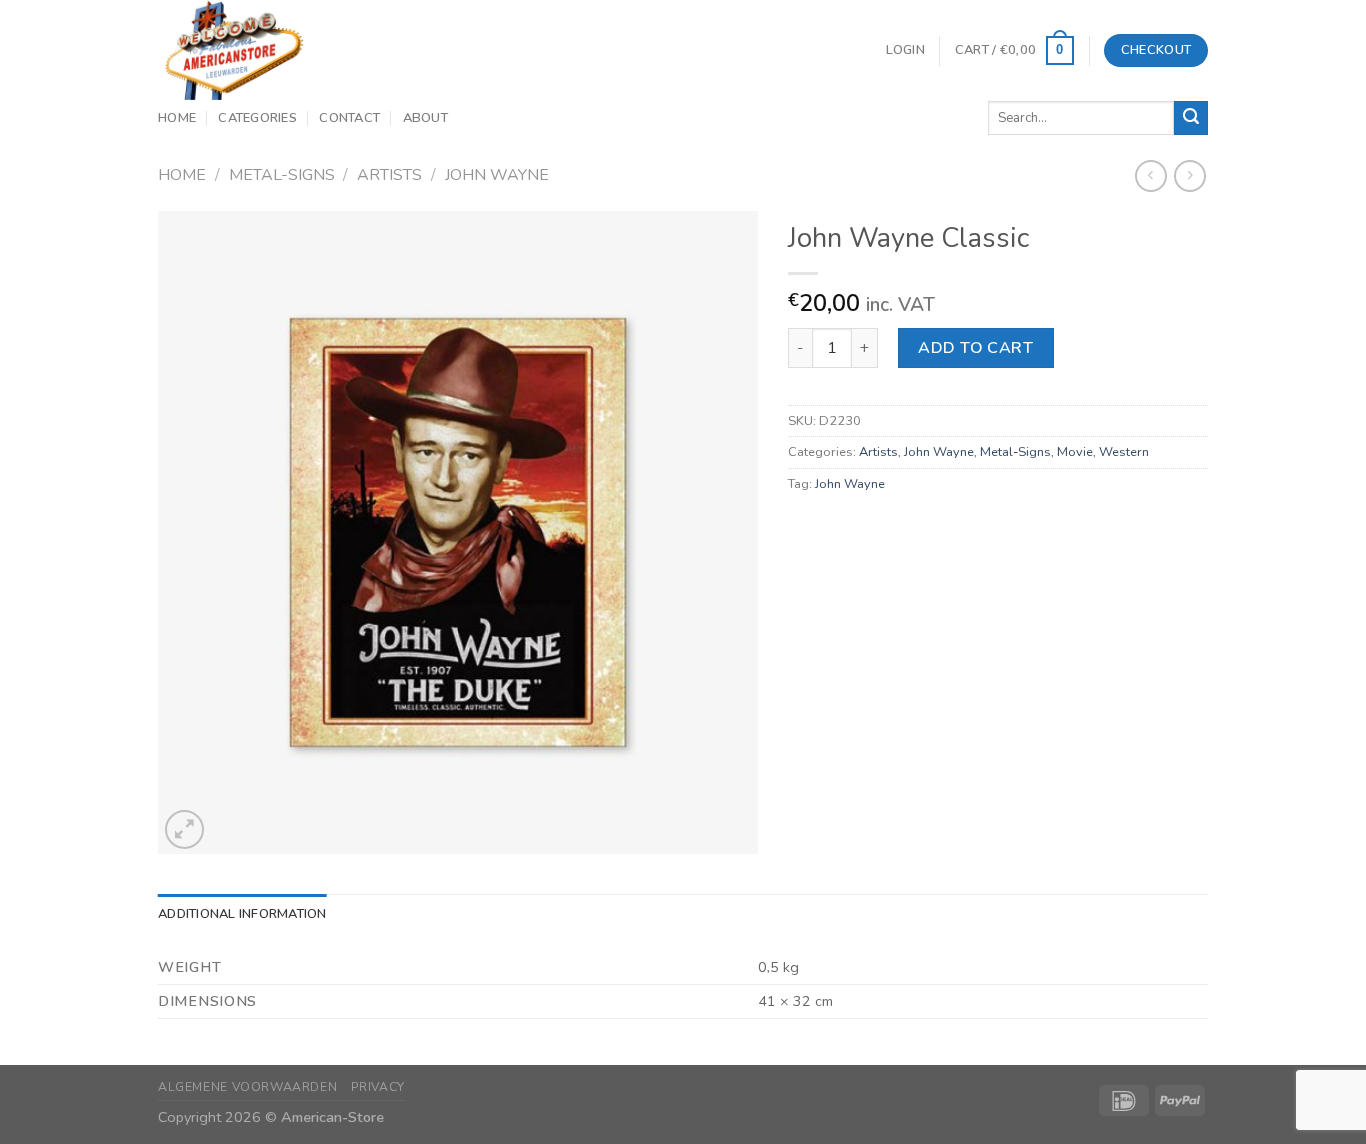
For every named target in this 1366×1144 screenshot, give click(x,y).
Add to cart (975, 348)
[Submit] (1191, 118)
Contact (349, 118)
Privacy (378, 1087)
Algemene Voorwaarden (247, 1087)
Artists (389, 175)
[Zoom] (184, 829)
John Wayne (497, 175)
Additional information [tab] (242, 914)
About (425, 118)
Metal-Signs (282, 175)
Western (1124, 452)
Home (177, 118)
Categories (257, 118)
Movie (1075, 452)
